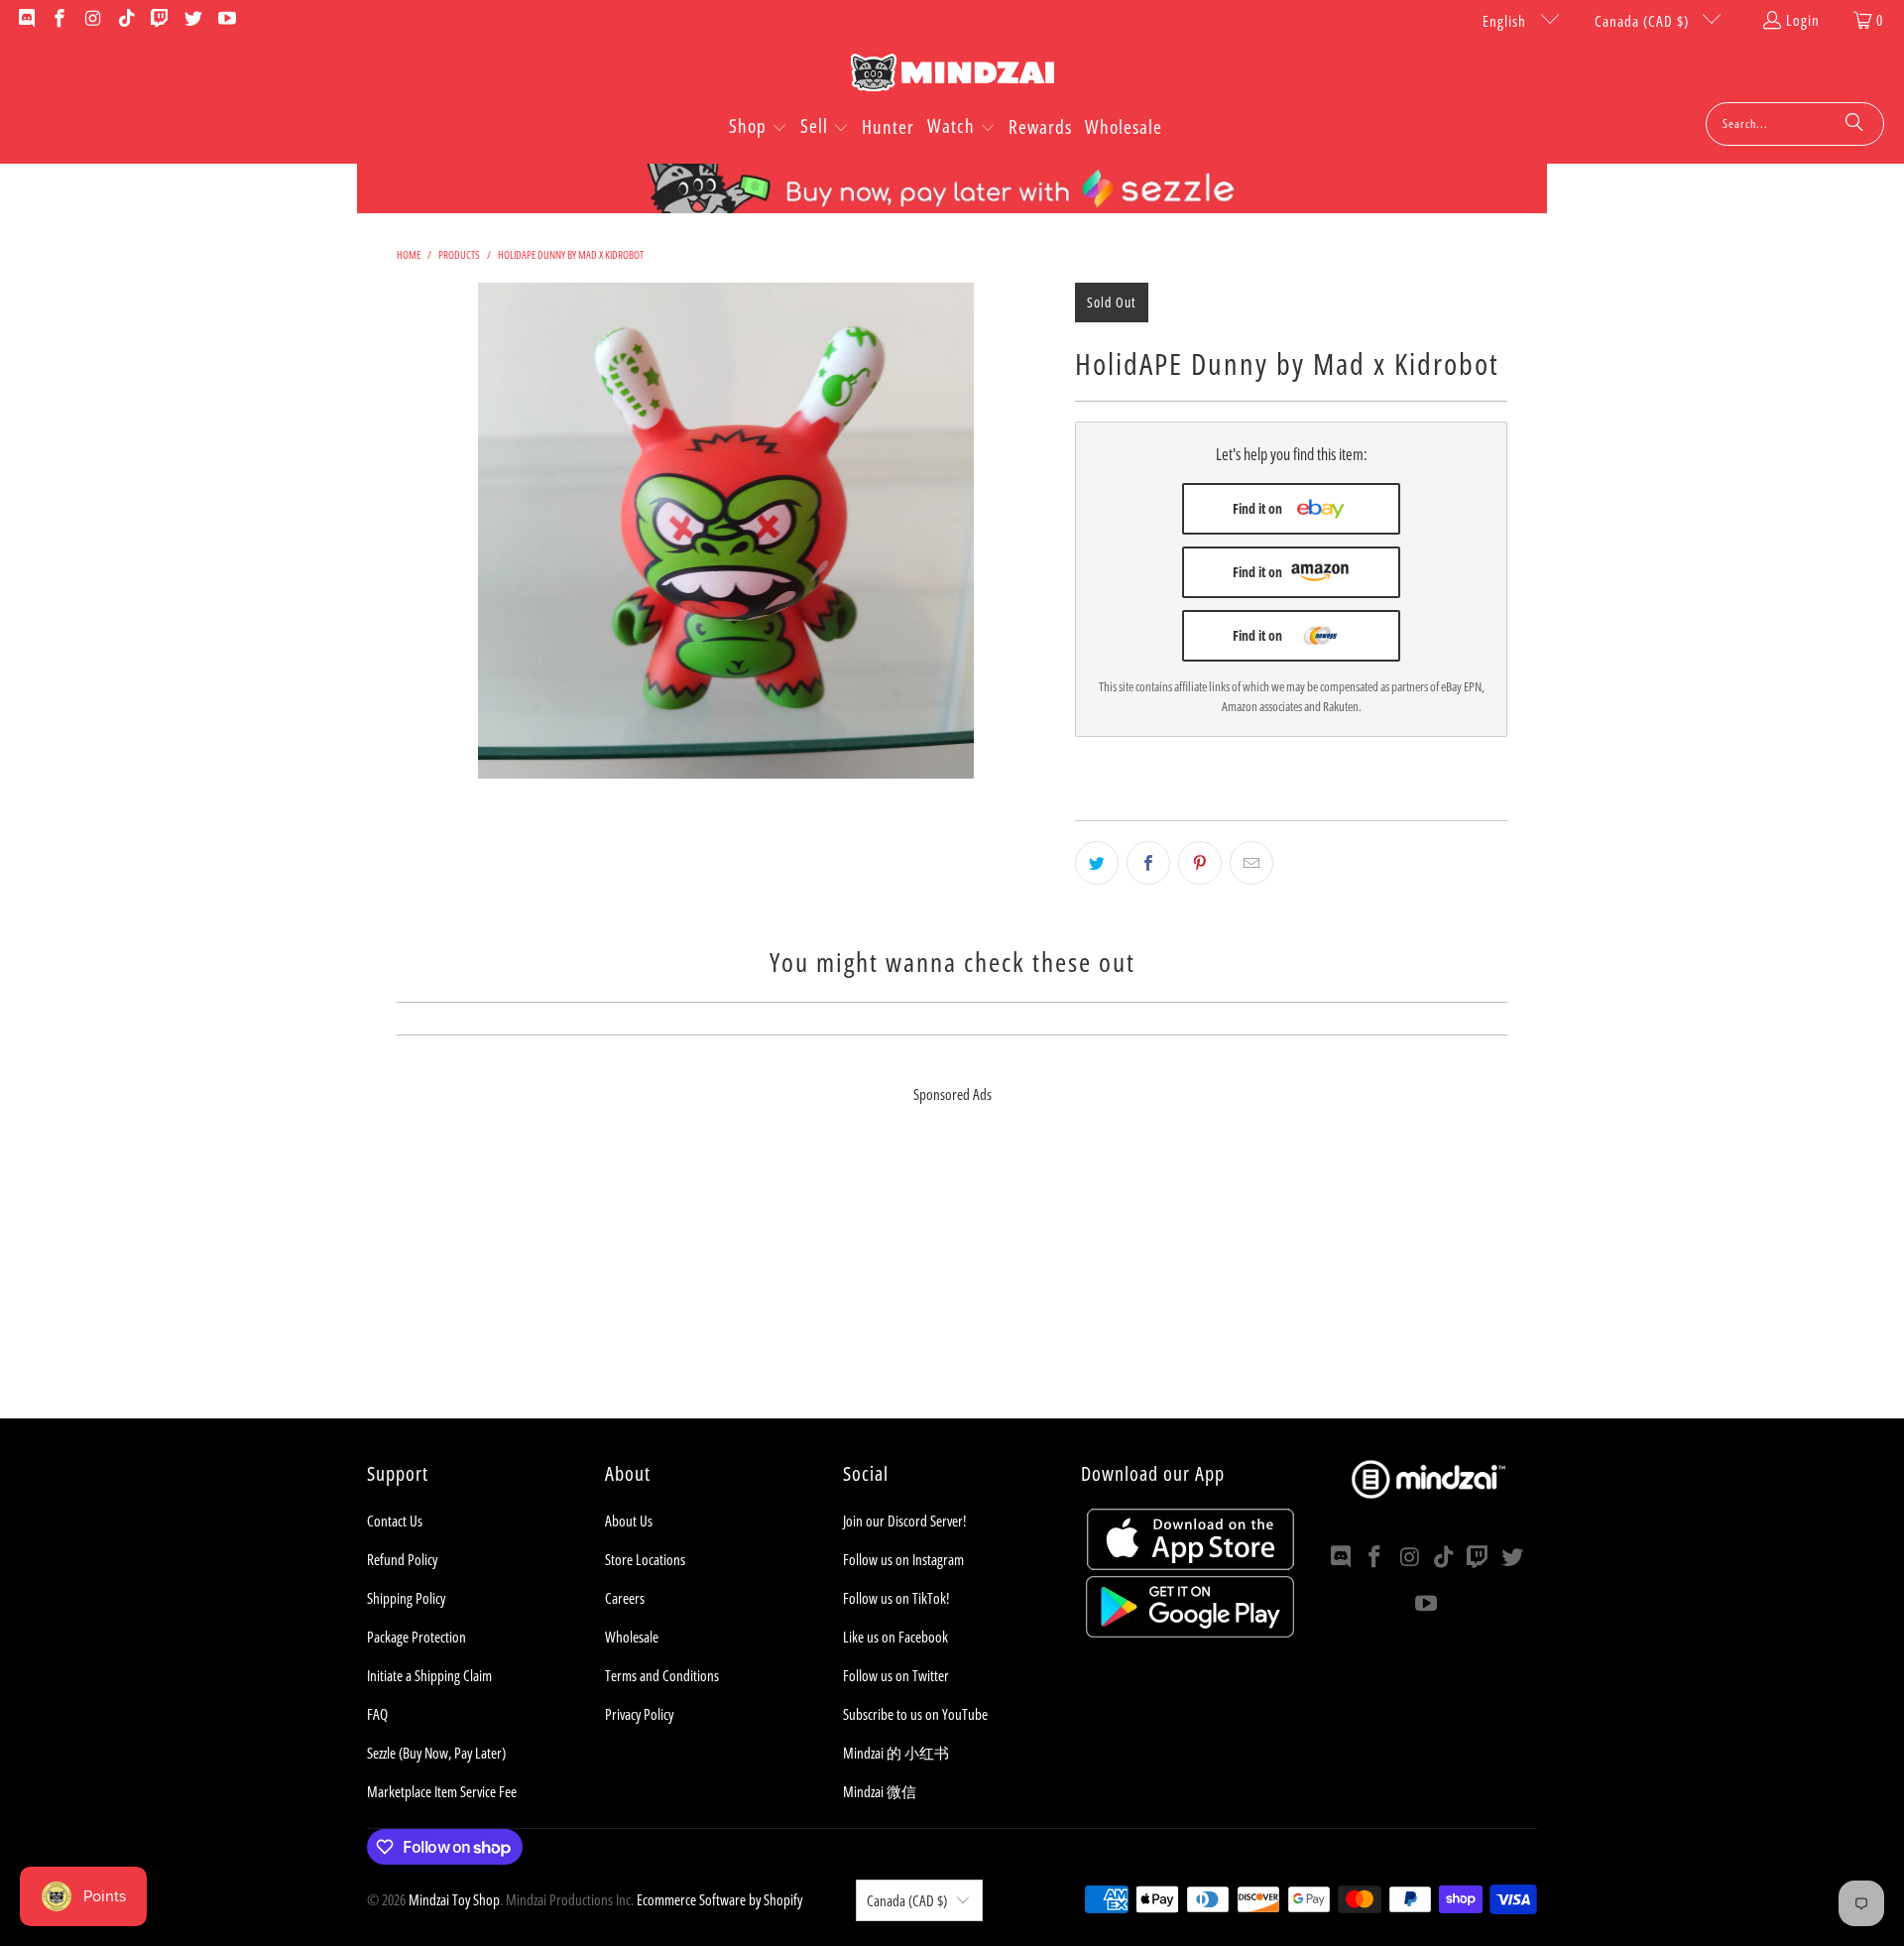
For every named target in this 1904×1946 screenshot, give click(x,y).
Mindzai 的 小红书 (896, 1753)
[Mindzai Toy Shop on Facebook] (59, 20)
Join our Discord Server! (904, 1520)
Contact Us (395, 1520)
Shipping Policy (406, 1598)
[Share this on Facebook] (1148, 863)
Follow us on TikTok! (896, 1598)
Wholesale (632, 1637)
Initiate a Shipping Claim (429, 1675)
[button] (758, 128)
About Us (629, 1520)
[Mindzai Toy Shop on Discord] (25, 20)
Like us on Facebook (895, 1637)
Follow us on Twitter (896, 1675)
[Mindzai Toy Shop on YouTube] (226, 20)
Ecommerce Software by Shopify (719, 1899)
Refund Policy (402, 1559)
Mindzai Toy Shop (454, 1899)
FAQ (377, 1714)
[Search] (1854, 124)
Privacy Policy (639, 1714)
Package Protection (416, 1637)
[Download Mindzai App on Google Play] (1190, 1632)
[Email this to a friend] (1251, 863)
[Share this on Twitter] (1097, 863)
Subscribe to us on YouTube (915, 1714)
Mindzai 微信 (880, 1791)
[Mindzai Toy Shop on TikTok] (125, 20)
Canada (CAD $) (1644, 21)
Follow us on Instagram (903, 1559)
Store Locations (645, 1559)
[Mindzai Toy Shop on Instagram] (92, 20)
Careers (625, 1598)
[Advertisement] (952, 1279)
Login (1803, 20)
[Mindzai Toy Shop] (952, 76)
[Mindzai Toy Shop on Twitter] (192, 20)
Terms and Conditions (662, 1675)
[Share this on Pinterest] (1200, 863)
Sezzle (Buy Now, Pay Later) (436, 1753)
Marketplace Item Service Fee (442, 1791)
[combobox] (1795, 124)
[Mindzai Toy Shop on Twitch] (159, 20)
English (1506, 21)
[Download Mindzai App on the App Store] (1190, 1564)
